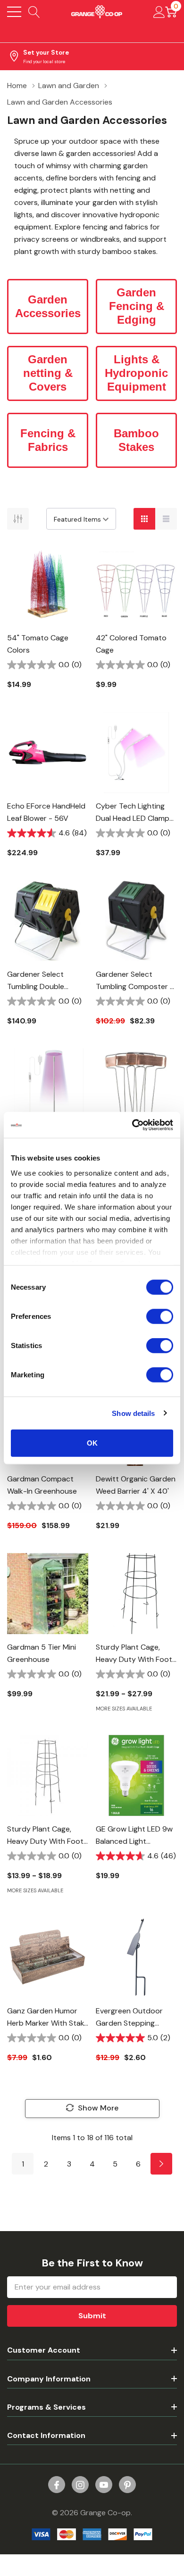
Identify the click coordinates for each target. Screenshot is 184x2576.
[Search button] (34, 12)
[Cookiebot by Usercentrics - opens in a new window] (132, 1125)
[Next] (161, 2164)
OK (92, 1443)
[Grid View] (144, 519)
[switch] (160, 1317)
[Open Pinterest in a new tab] (127, 2485)
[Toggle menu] (14, 12)
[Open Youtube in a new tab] (104, 2485)
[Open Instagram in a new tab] (80, 2485)
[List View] (166, 519)
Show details (133, 1413)
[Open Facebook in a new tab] (57, 2485)
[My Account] (159, 12)
